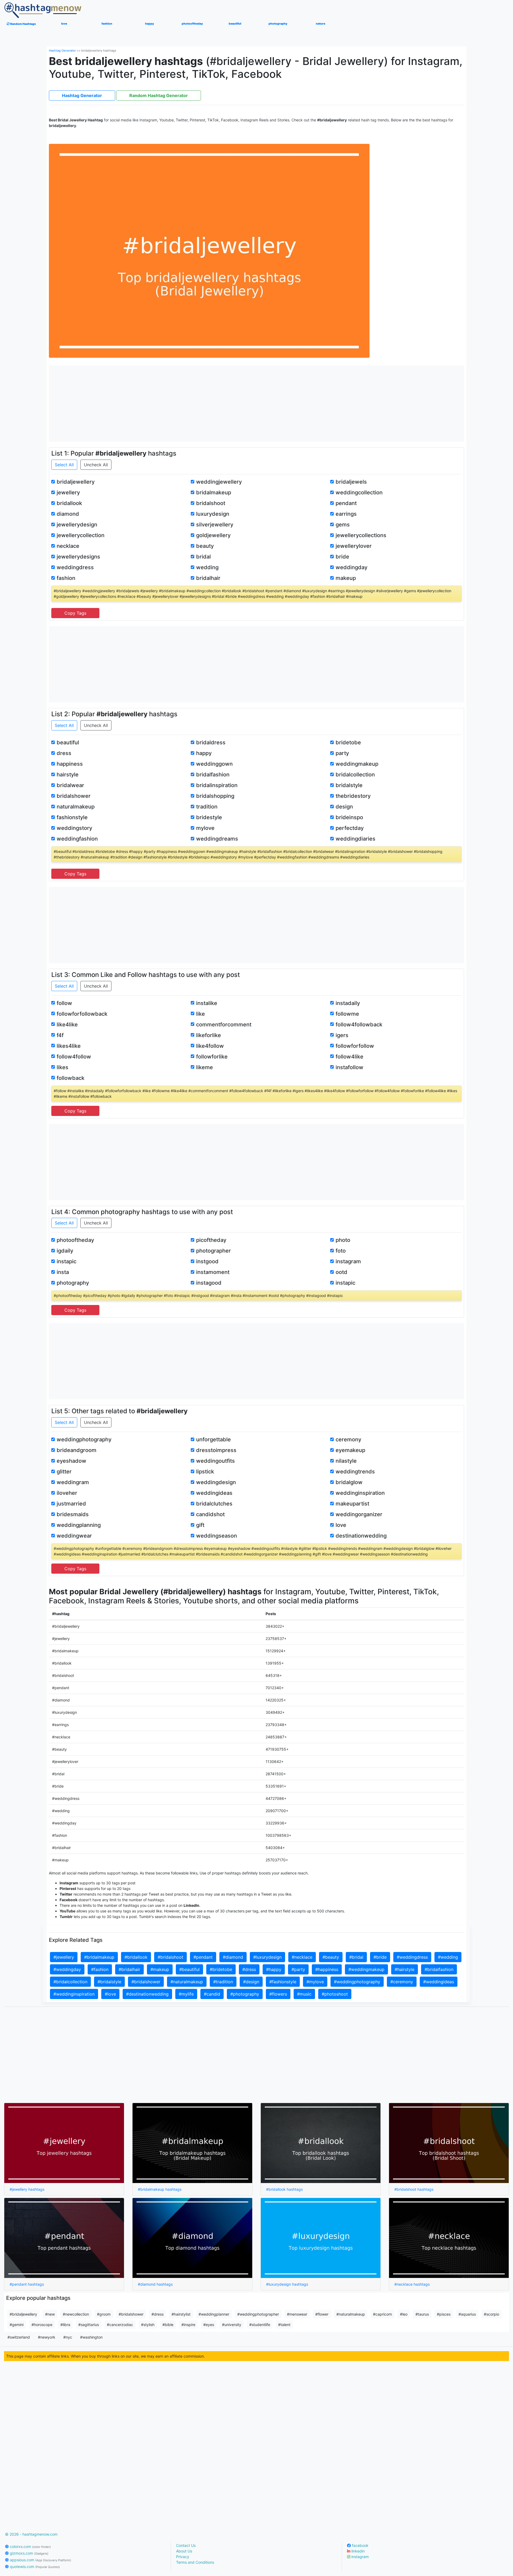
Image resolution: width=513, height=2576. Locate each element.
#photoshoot (335, 1994)
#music (304, 1994)
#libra (65, 2325)
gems (343, 525)
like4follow (210, 1046)
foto (341, 1251)
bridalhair (208, 578)
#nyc (68, 2337)
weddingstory (74, 828)
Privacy (183, 2557)
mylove (205, 828)
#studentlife (260, 2325)
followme (347, 1014)
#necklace (302, 1957)
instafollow (349, 1067)
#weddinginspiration (74, 1994)
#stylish (148, 2325)
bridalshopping (215, 796)
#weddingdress (412, 1957)
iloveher (67, 1493)
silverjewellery (215, 525)
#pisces (444, 2314)
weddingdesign (216, 1482)
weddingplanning (79, 1525)
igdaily (65, 1251)
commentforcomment (224, 1025)
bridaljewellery (76, 482)
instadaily (348, 1003)
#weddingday (67, 1969)
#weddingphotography (357, 1982)
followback (71, 1078)
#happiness (327, 1969)
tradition (207, 807)
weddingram (73, 1482)
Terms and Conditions (195, 2562)
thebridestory (353, 796)
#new (50, 2314)
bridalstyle (349, 785)
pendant (346, 503)
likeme (205, 1067)
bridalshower (74, 796)
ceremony (348, 1439)
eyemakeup (350, 1450)
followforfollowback (82, 1014)
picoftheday (211, 1240)
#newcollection (76, 2314)
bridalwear (70, 785)
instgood (207, 1261)
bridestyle (209, 817)
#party (298, 1969)
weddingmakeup (357, 764)
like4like (67, 1025)
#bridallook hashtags (284, 2189)
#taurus (422, 2314)
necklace (68, 546)
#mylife (186, 1994)
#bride (380, 1957)
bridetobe (348, 742)
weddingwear (74, 1536)
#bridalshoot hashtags (414, 2189)
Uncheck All (96, 465)
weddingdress (75, 567)
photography (73, 1283)
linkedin (357, 2551)
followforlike (212, 1057)
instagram (348, 1261)
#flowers (278, 1994)
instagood (209, 1283)
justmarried (71, 1504)
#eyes (209, 2325)
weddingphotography (84, 1439)
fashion (66, 578)
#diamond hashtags (155, 2284)
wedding (207, 567)
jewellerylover (354, 546)
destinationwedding (361, 1536)
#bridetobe (221, 1969)
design (344, 807)
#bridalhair (129, 1969)
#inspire (188, 2325)
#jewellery (64, 1957)
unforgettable (213, 1439)
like (201, 1014)
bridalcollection (355, 775)
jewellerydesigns (78, 557)
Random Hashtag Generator (159, 95)
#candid (212, 1994)
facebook (360, 2545)
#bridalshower (146, 1982)
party (342, 753)
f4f (60, 1035)
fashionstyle (72, 817)
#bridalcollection (70, 1982)
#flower (322, 2314)
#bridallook (136, 1957)
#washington (91, 2337)
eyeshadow (71, 1461)
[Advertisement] (256, 403)
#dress (249, 1969)
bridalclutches (214, 1504)
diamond (68, 514)
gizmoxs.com (29, 2553)
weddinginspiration (360, 1493)
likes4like (69, 1046)
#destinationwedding (147, 1994)
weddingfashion (77, 839)
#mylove (315, 1982)
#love (110, 1994)
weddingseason (217, 1536)
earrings (346, 514)
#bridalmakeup (99, 1957)
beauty (205, 546)
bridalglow (349, 1482)
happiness (70, 764)
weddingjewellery (219, 482)
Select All (64, 465)
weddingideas (214, 1493)
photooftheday (75, 1240)
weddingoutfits (215, 1461)
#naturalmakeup (187, 1982)
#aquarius (467, 2314)
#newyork (47, 2337)
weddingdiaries (355, 839)
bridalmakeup (214, 492)
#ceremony (402, 1982)
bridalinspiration (217, 785)
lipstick (205, 1472)
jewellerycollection (81, 535)
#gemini (17, 2325)
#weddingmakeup (366, 1969)
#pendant (203, 1957)
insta (63, 1272)
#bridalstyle (109, 1982)
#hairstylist (181, 2314)
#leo (404, 2314)
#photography (245, 1994)
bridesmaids (73, 1514)
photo (343, 1240)
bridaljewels (351, 482)
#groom (104, 2314)
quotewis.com (34, 2567)
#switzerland (19, 2337)
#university (232, 2325)
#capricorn (382, 2314)
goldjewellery (213, 535)
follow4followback (359, 1025)
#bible (168, 2325)
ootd (341, 1272)
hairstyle (68, 775)
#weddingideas (439, 1982)
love (341, 1525)
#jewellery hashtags (27, 2189)
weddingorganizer (359, 1514)
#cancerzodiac (120, 2325)
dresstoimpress (216, 1450)
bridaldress (211, 742)
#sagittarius (89, 2325)
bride (342, 557)
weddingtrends (355, 1472)
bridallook (69, 503)
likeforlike (209, 1035)
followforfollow (355, 1046)
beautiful (68, 742)
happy (204, 753)
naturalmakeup (76, 807)
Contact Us (186, 2545)
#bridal (356, 1957)
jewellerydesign (77, 525)
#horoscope (42, 2325)
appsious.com (40, 2560)
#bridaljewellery (23, 2314)
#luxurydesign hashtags (287, 2284)
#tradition (223, 1982)
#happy (274, 1969)
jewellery (68, 492)
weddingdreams (217, 839)
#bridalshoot (170, 1957)
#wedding (448, 1957)
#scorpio (491, 2314)
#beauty (331, 1957)
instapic (67, 1261)
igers (342, 1035)
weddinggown (214, 764)
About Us (184, 2551)
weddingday (351, 567)
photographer (213, 1251)
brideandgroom (77, 1450)
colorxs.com (30, 2546)
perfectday (350, 828)
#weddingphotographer (258, 2314)
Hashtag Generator (62, 51)
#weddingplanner (214, 2314)
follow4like (349, 1057)
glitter (64, 1472)
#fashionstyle (283, 1982)
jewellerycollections (361, 535)
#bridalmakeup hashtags (160, 2189)
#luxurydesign (267, 1957)
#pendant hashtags (27, 2284)
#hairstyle (405, 1969)
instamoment (213, 1272)
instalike (207, 1003)
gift (200, 1525)
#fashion (100, 1969)
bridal (203, 557)
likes (63, 1067)
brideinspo (349, 817)
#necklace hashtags (412, 2284)
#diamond (233, 1957)
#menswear (297, 2314)
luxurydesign (213, 514)
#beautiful (189, 1969)
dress (64, 753)
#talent (284, 2325)
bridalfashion (213, 775)
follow (64, 1003)
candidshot (210, 1514)
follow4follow (74, 1057)
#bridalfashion (439, 1969)
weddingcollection (359, 492)
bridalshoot (211, 503)
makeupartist (352, 1504)
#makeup (160, 1969)
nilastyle (346, 1461)
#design (251, 1982)
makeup (346, 578)
